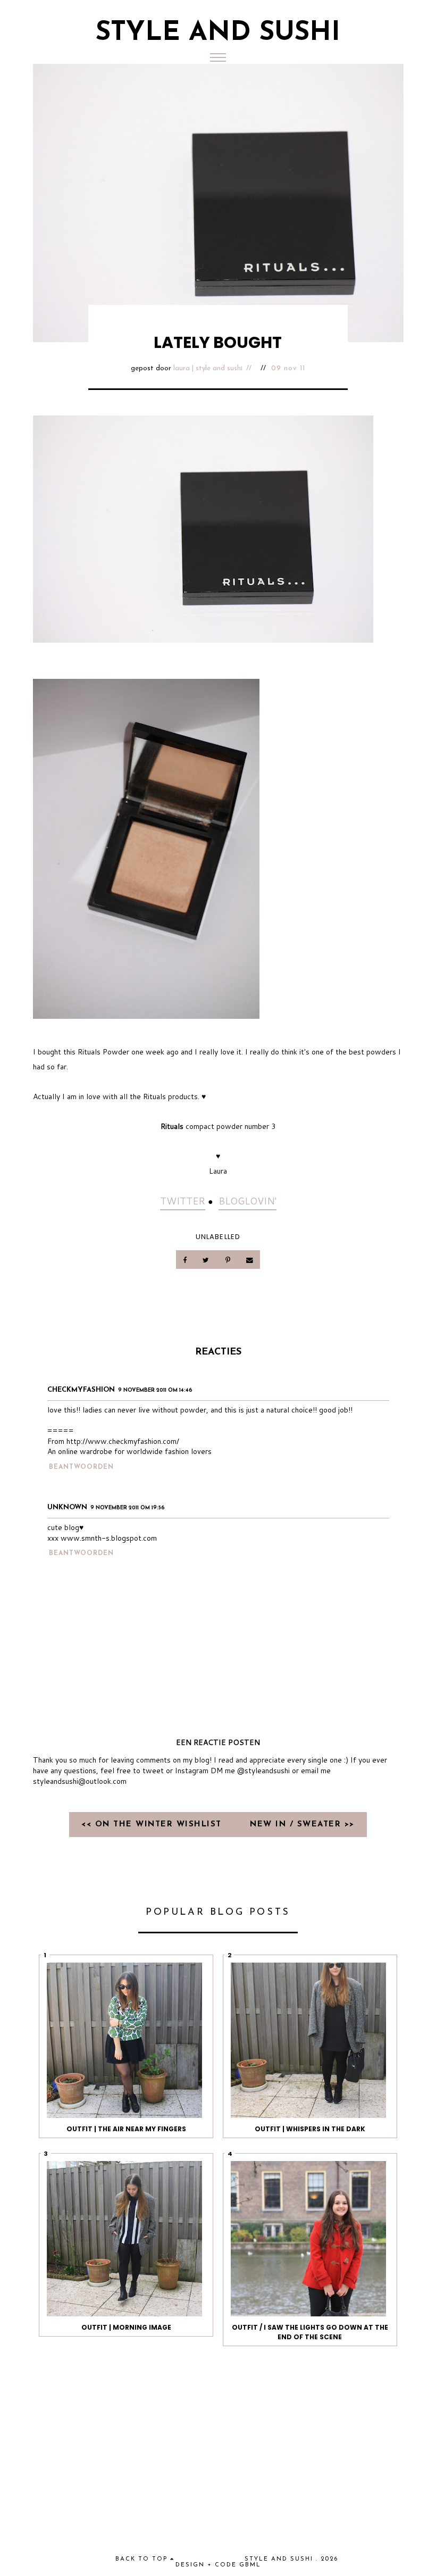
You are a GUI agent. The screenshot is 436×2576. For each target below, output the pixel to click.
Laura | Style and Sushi (208, 368)
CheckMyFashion (81, 1390)
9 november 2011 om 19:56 (128, 1508)
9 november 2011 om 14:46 (155, 1390)
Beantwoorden (81, 1467)
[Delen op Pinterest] (228, 1260)
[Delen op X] (207, 1260)
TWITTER (183, 1201)
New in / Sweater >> (302, 1825)
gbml (250, 2565)
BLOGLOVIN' (248, 1201)
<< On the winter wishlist (153, 1825)
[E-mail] (249, 1260)
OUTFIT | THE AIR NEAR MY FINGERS (126, 2129)
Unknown (67, 1507)
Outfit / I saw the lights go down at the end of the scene (310, 2332)
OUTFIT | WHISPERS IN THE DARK (310, 2129)
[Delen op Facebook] (186, 1260)
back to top (143, 2559)
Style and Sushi (218, 33)
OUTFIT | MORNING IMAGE (126, 2327)
